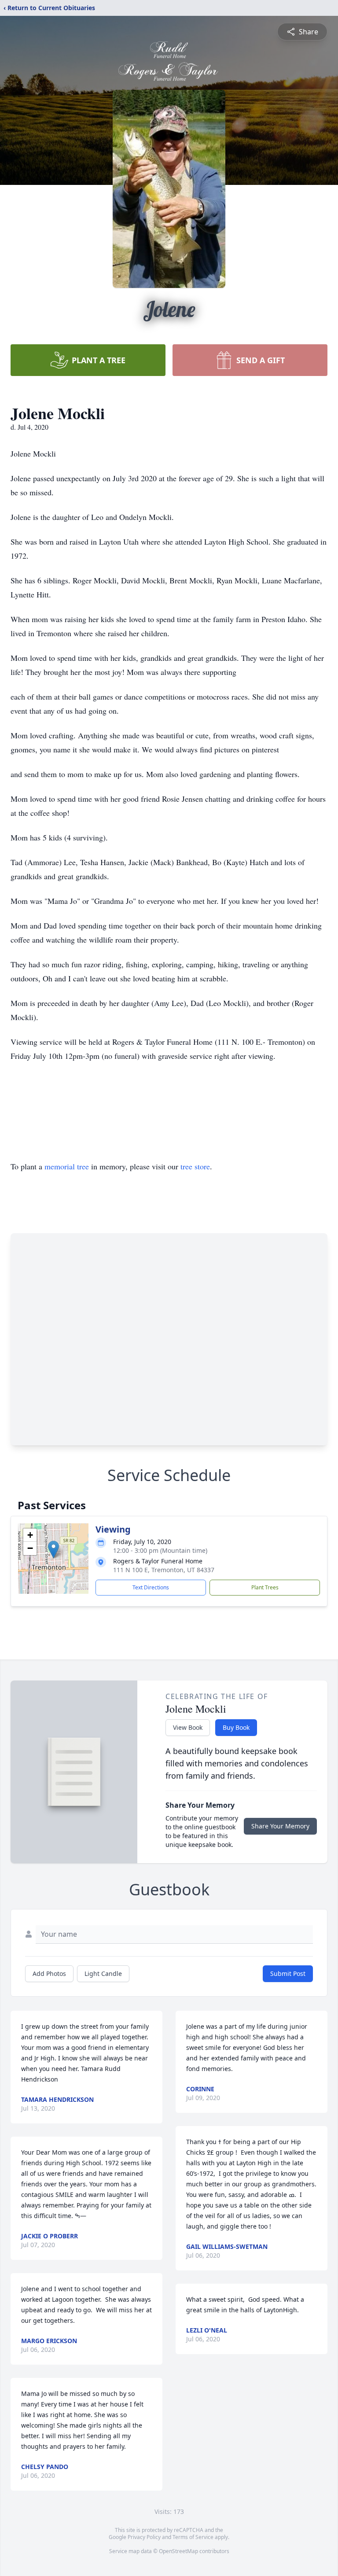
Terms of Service (193, 2537)
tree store (195, 1166)
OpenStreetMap (178, 2551)
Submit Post (288, 1973)
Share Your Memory (280, 1826)
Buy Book (236, 1727)
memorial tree (67, 1166)
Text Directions (151, 1587)
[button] (53, 1550)
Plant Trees (265, 1587)
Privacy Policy (144, 2537)
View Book (188, 1727)
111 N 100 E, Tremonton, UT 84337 (164, 1570)
